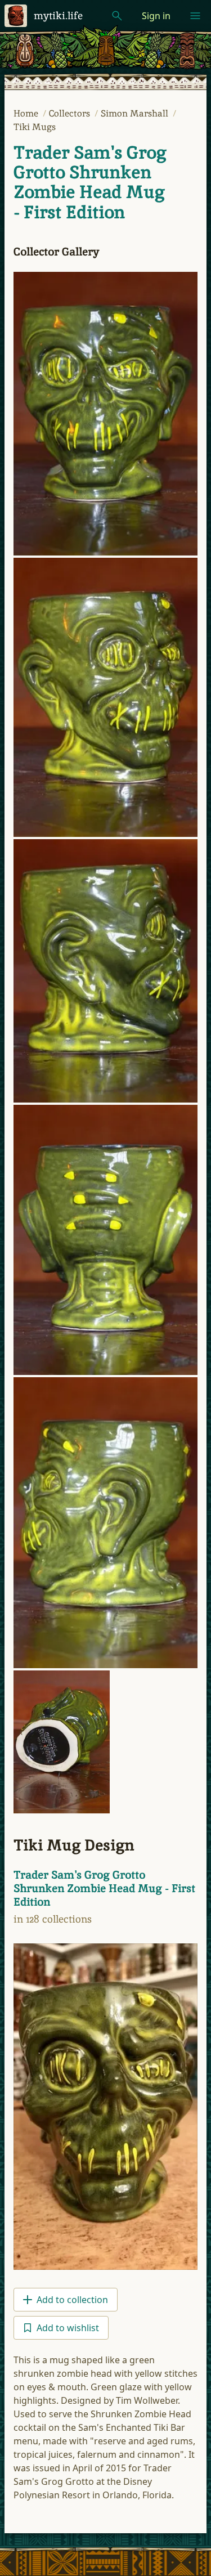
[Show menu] (195, 16)
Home (27, 113)
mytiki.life (58, 15)
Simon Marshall (136, 113)
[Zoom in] (105, 414)
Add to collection (72, 2300)
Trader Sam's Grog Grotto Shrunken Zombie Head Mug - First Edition (90, 182)
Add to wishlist (68, 2328)
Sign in (156, 16)
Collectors (71, 113)
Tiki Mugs (35, 127)
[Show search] (117, 16)
